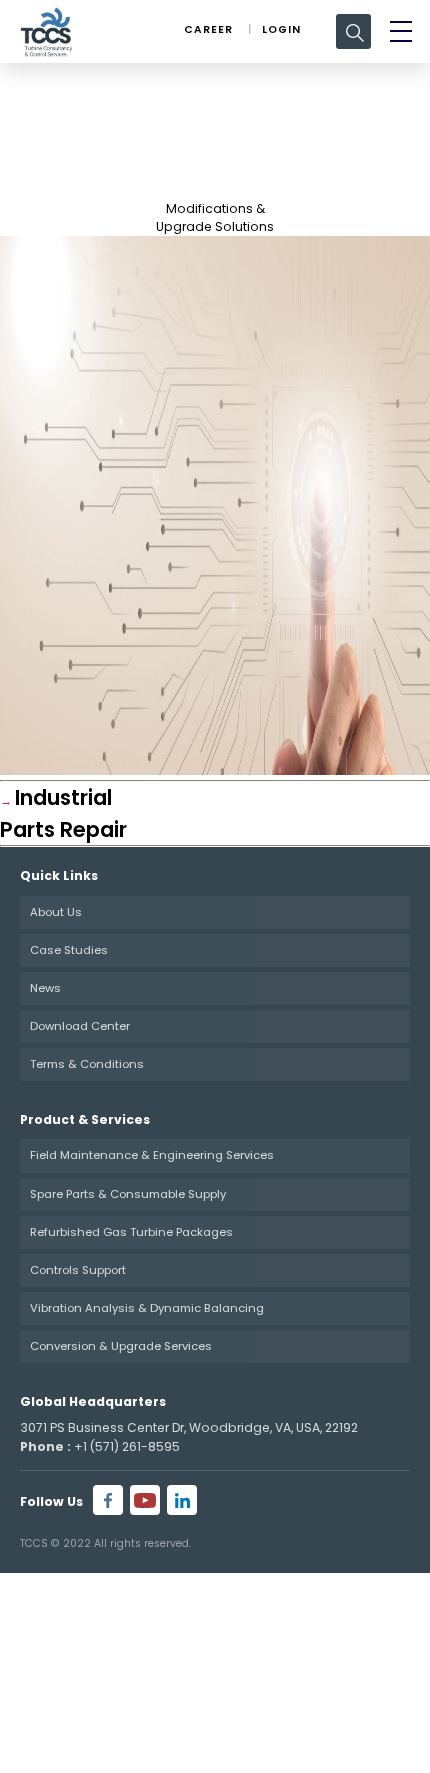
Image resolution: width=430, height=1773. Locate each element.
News (45, 988)
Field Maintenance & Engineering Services (152, 1155)
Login (281, 29)
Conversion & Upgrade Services (121, 1346)
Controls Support (78, 1270)
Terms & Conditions (87, 1064)
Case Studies (69, 950)
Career (208, 29)
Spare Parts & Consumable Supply (128, 1194)
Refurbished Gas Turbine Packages (131, 1232)
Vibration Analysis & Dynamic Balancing (147, 1308)
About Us (56, 912)
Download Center (80, 1026)
